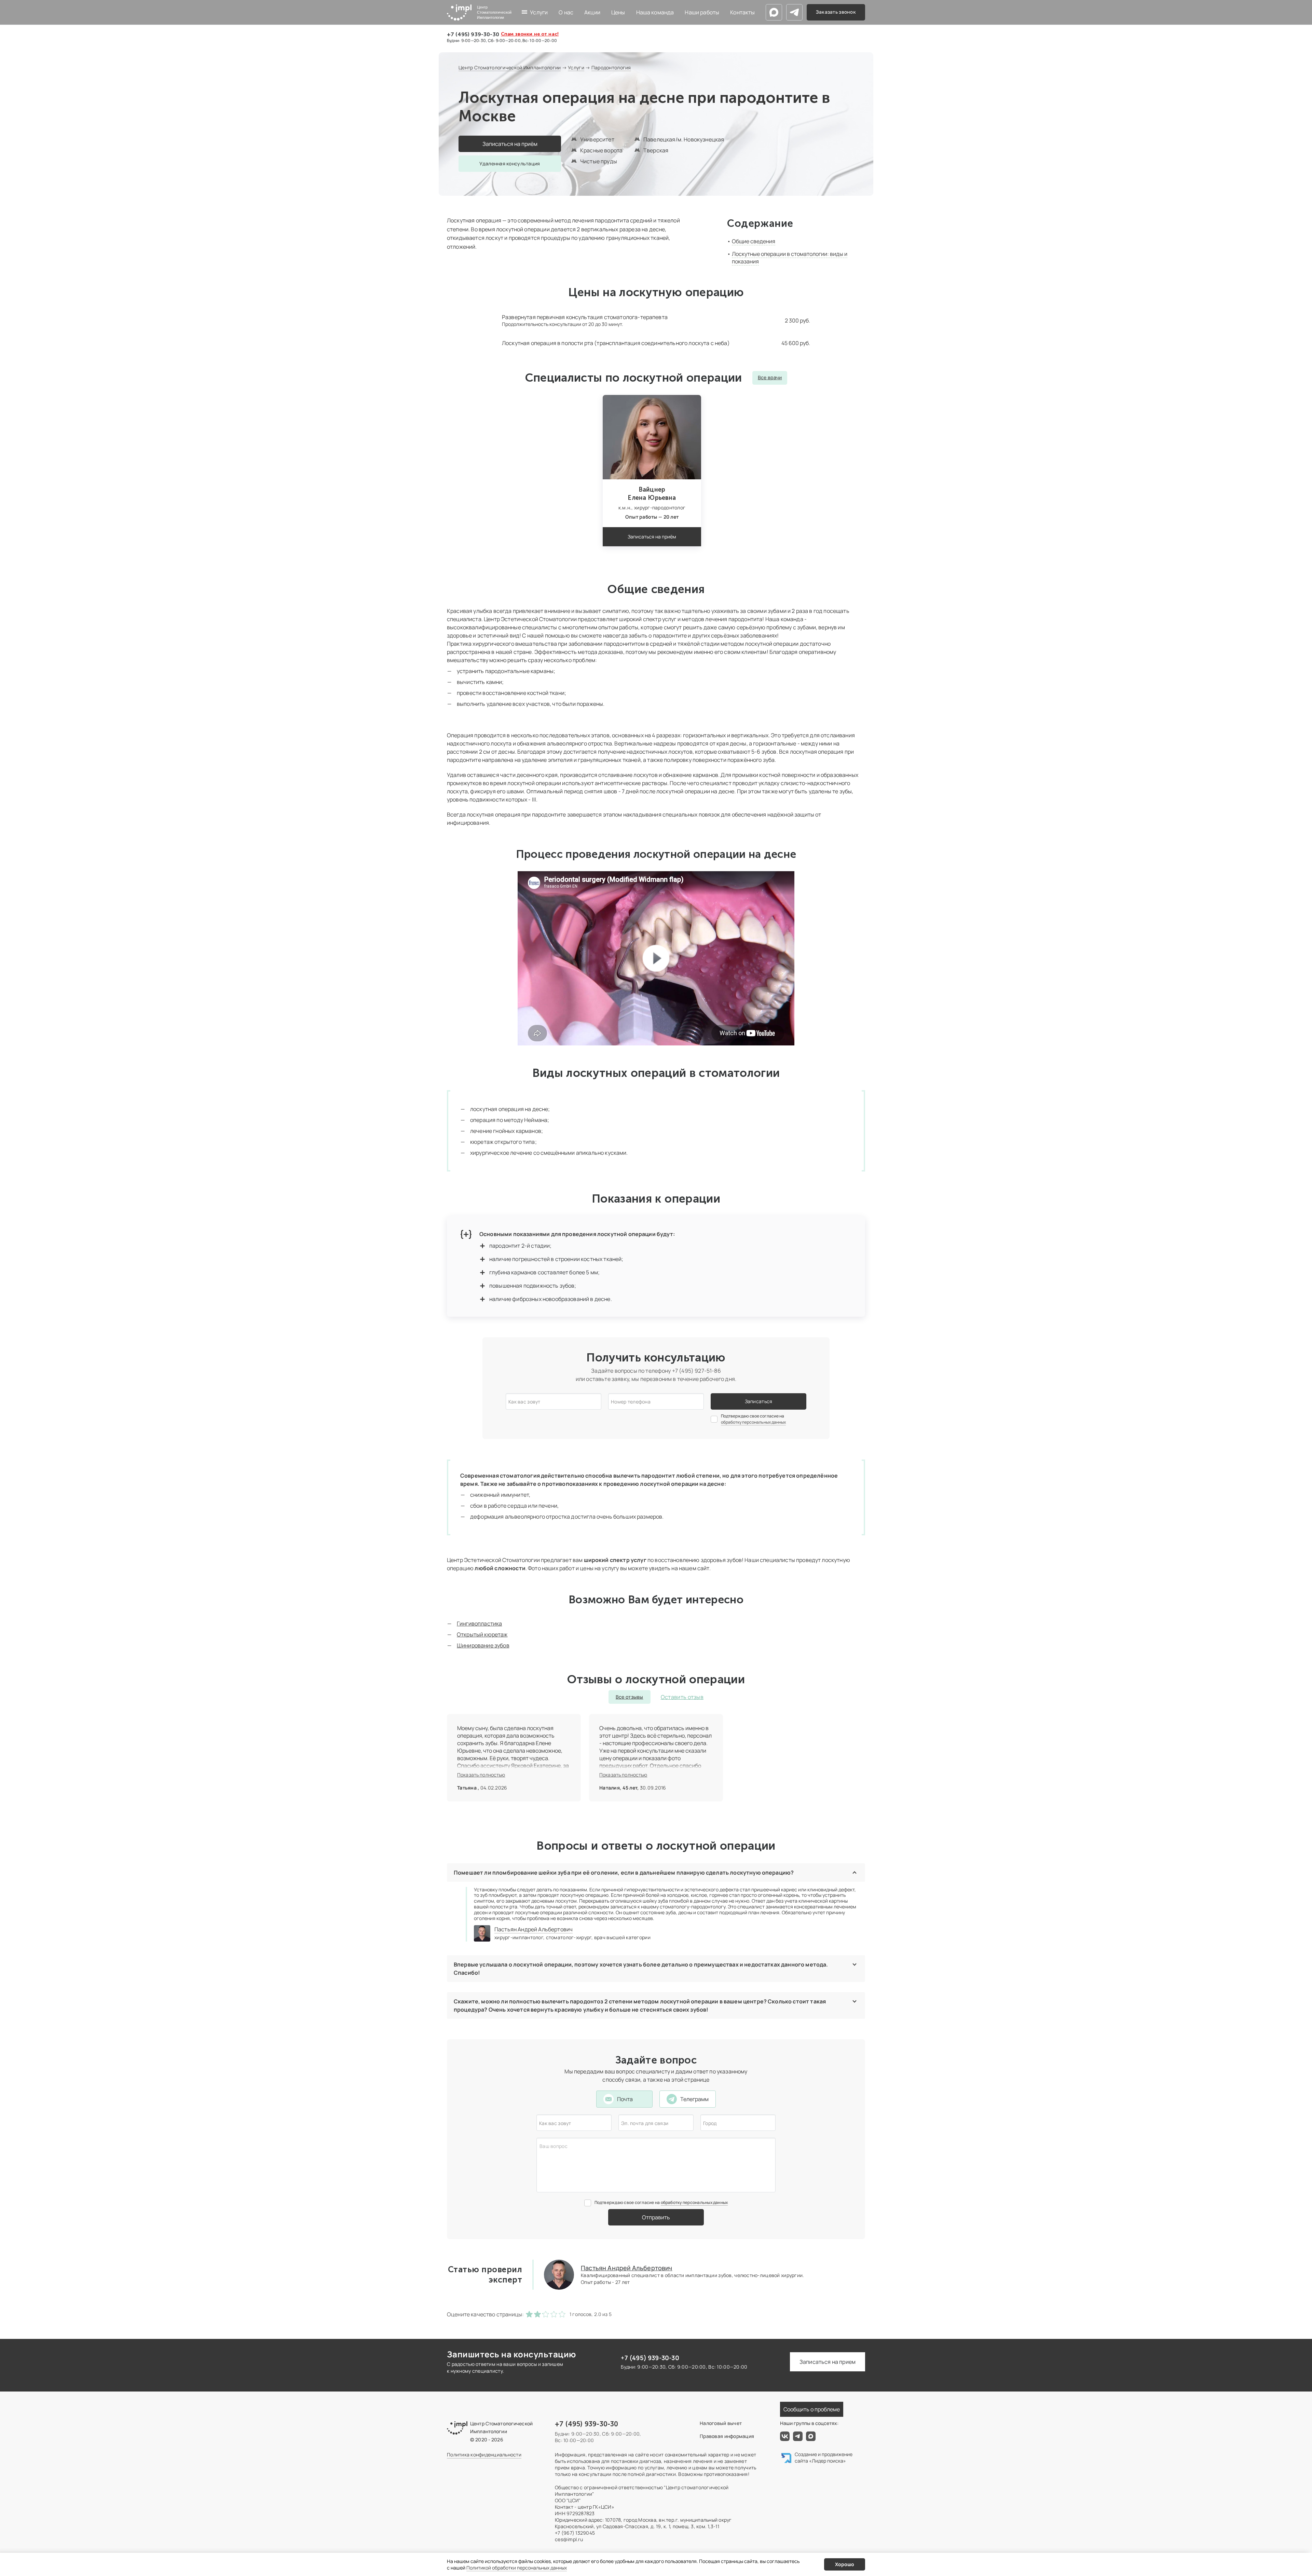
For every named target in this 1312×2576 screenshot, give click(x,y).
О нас (566, 12)
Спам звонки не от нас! (530, 34)
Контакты (742, 12)
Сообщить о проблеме (812, 2409)
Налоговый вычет (721, 2423)
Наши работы (702, 12)
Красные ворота (601, 150)
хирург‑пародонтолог (660, 508)
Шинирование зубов (483, 1645)
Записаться (759, 1401)
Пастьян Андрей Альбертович (534, 1929)
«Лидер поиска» (828, 2461)
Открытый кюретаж (482, 1634)
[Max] (774, 12)
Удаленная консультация (510, 163)
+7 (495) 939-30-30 (473, 34)
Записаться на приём (510, 144)
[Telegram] (794, 12)
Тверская (656, 150)
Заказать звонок (836, 12)
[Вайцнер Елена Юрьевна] (652, 437)
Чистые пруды (599, 161)
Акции (592, 12)
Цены (618, 12)
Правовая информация (727, 2436)
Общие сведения (754, 241)
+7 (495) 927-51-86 (696, 1371)
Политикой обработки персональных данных (517, 2568)
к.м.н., (626, 508)
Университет (597, 139)
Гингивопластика (479, 1623)
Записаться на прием (828, 2362)
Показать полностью (481, 1775)
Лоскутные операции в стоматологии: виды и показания (790, 258)
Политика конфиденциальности (484, 2455)
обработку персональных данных (753, 1422)
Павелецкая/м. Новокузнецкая (684, 139)
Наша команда (655, 12)
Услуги (539, 12)
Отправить (656, 2217)
